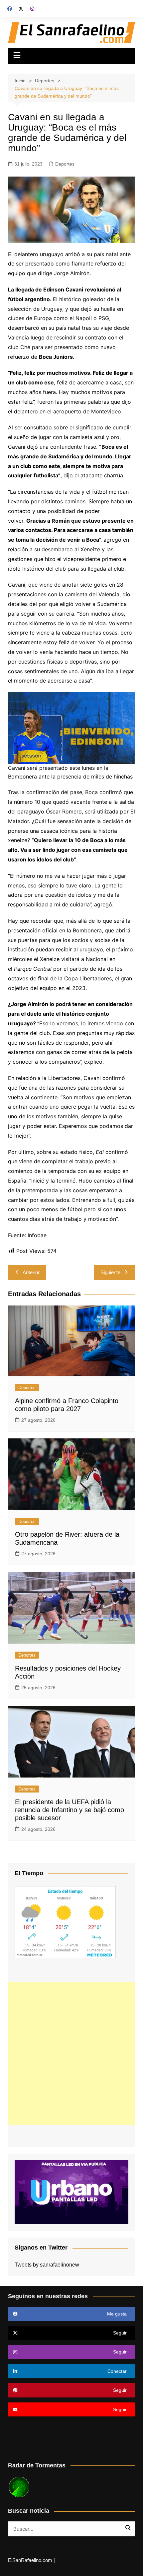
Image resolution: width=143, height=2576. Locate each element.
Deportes (65, 164)
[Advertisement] (71, 2053)
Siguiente (110, 1272)
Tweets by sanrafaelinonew (47, 2265)
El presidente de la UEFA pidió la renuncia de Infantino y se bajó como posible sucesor (70, 1810)
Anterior (31, 1272)
